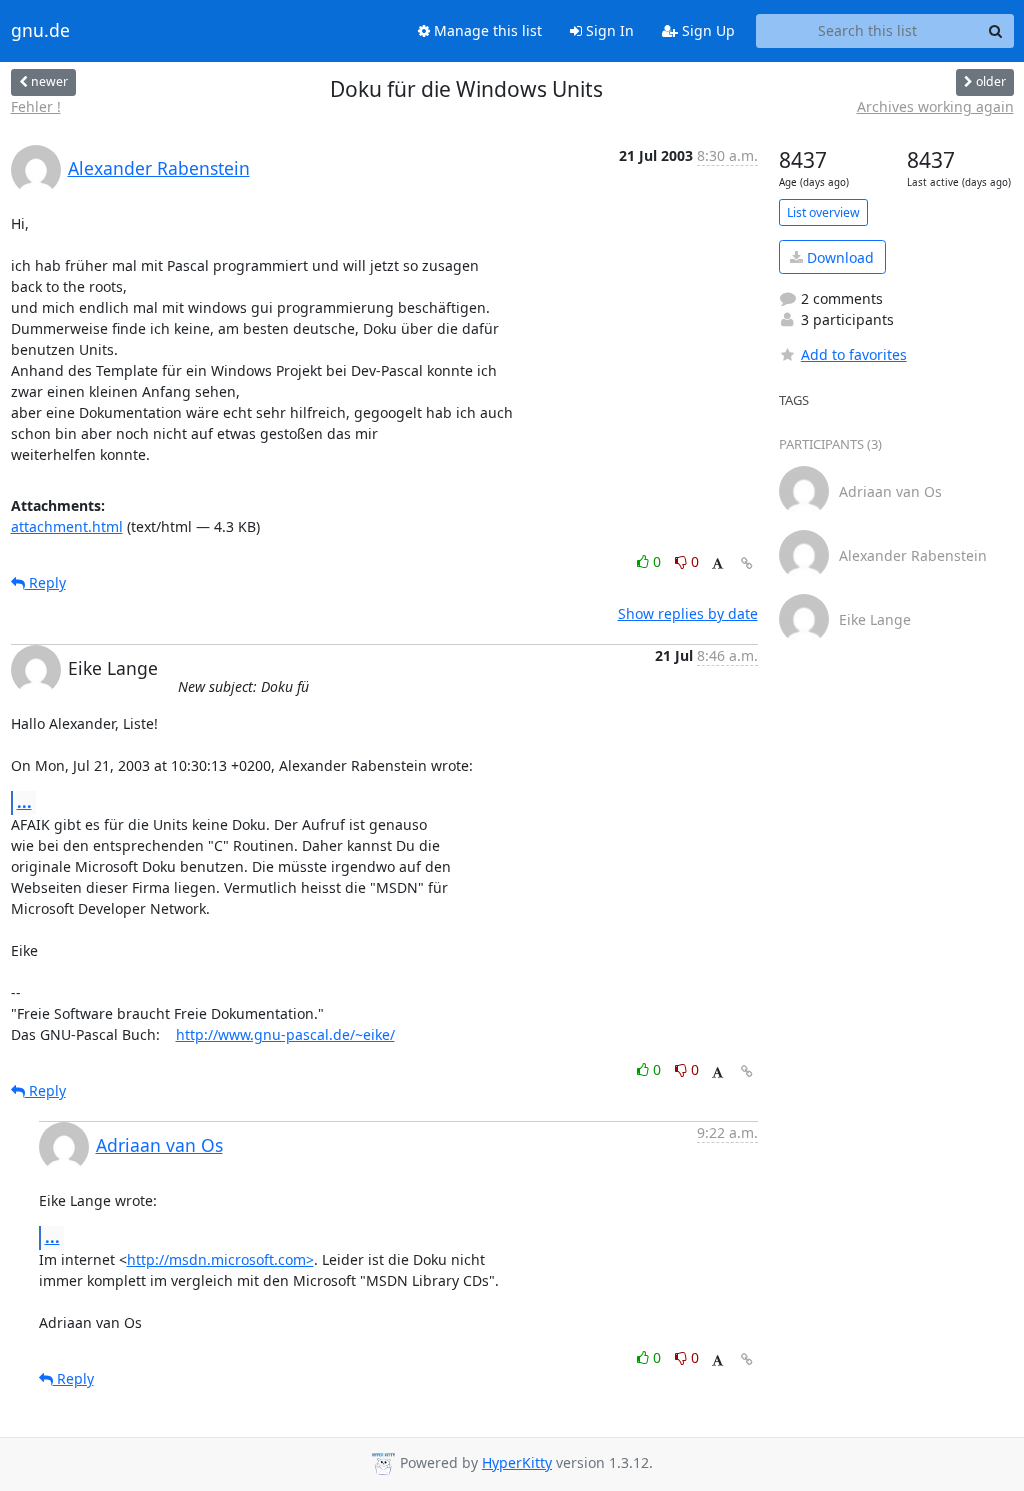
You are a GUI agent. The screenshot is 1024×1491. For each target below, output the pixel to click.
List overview (823, 212)
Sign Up (706, 30)
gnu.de (40, 31)
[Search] (996, 31)
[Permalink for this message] (747, 563)
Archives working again (935, 106)
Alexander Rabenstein (159, 168)
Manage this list (486, 30)
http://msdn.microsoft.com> (220, 1259)
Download (838, 257)
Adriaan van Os (159, 1145)
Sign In (608, 30)
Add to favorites (854, 354)
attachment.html (67, 526)
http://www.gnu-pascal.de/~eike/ (285, 1034)
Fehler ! (36, 106)
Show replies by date (688, 613)
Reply (45, 582)
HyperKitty (517, 1462)
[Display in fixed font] (717, 564)
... (24, 802)
